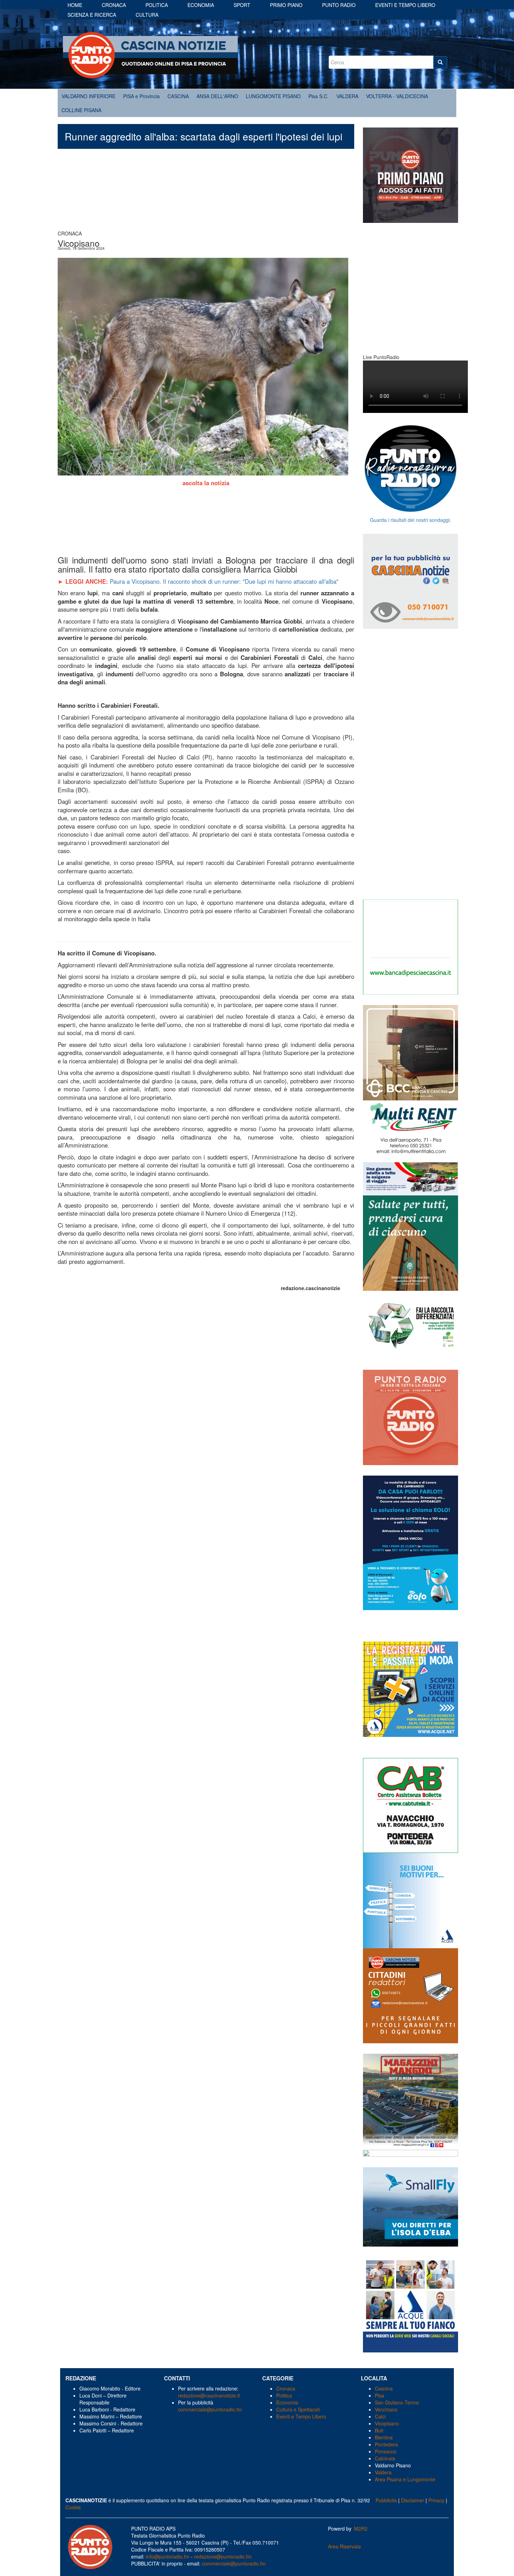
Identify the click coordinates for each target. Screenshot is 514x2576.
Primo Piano (286, 5)
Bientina (384, 2437)
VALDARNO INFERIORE (88, 96)
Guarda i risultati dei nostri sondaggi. (411, 520)
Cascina (384, 2388)
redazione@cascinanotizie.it (209, 2395)
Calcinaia (385, 2458)
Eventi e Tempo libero (405, 5)
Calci (380, 2416)
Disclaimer (413, 2500)
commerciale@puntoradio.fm (210, 2409)
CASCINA (178, 96)
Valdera (383, 2472)
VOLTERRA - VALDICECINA (397, 96)
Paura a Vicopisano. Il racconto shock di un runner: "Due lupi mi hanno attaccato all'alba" (224, 581)
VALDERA (347, 96)
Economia (201, 5)
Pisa (380, 2395)
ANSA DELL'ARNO (217, 96)
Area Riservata (344, 2546)
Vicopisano (387, 2423)
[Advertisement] (206, 193)
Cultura (147, 15)
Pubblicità (386, 2500)
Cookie (73, 2507)
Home (75, 5)
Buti (379, 2430)
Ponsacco (386, 2451)
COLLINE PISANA (81, 110)
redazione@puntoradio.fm (223, 2556)
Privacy (436, 2500)
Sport (242, 5)
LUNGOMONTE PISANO (273, 96)
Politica (157, 5)
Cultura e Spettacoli (298, 2409)
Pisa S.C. (319, 96)
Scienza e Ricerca (92, 15)
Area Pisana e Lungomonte (405, 2479)
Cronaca (114, 5)
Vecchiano (386, 2409)
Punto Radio (339, 5)
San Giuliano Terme (397, 2402)
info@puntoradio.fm (168, 2556)
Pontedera (386, 2444)
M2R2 (361, 2528)
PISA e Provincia (141, 96)
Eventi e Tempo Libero (302, 2416)
